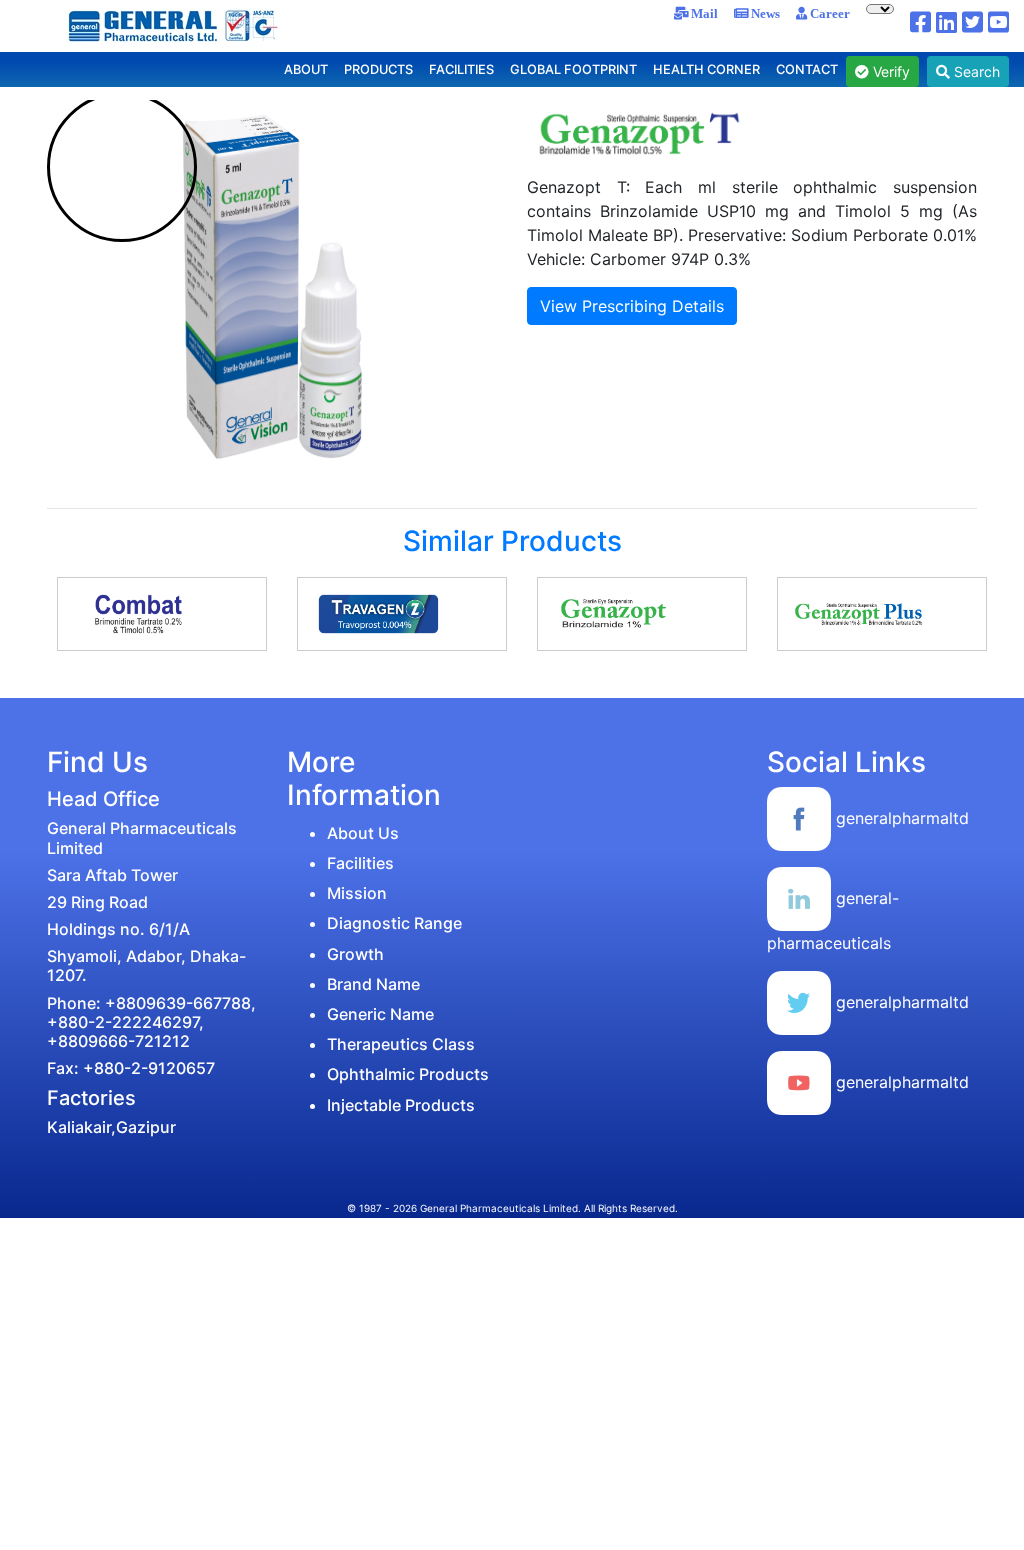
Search (975, 71)
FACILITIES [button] (461, 69)
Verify (889, 71)
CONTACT (807, 69)
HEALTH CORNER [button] (706, 69)
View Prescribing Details (632, 306)
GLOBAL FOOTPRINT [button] (573, 69)
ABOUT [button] (306, 69)
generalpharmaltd (900, 818)
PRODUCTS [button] (378, 69)
